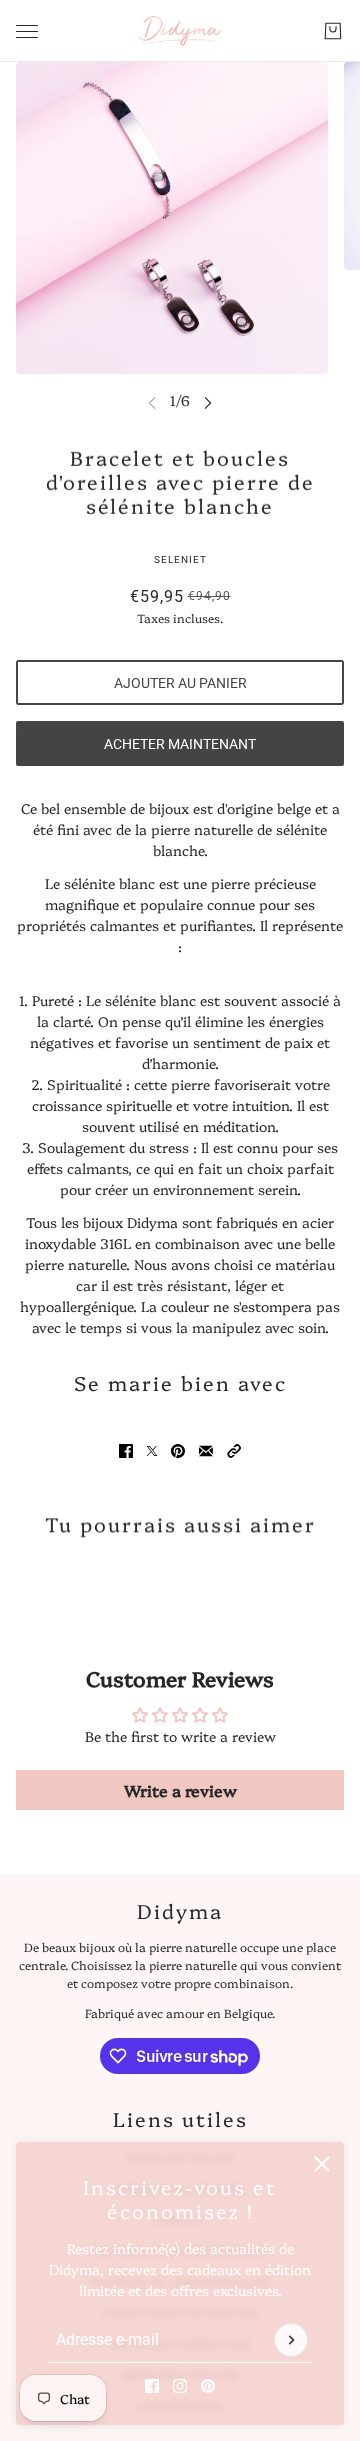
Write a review (180, 1790)
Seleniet (180, 559)
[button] (234, 1451)
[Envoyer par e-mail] (206, 1451)
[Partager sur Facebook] (126, 1451)
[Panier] (333, 31)
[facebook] (152, 2386)
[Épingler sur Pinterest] (178, 1451)
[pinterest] (208, 2386)
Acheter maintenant (180, 744)
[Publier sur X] (152, 1451)
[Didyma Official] (180, 31)
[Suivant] (208, 401)
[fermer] (322, 2164)
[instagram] (180, 2386)
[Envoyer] (291, 2340)
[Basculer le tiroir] (27, 31)
